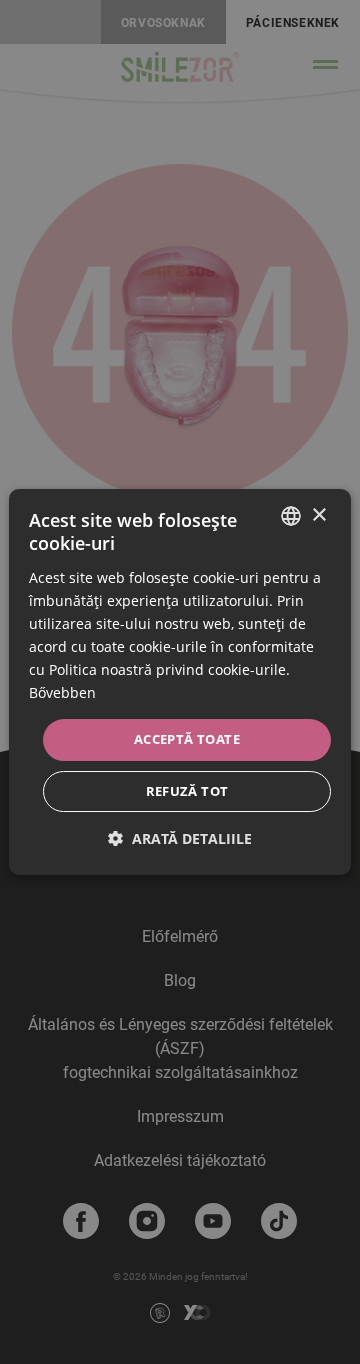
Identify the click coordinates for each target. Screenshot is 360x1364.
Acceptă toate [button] (187, 739)
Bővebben (62, 692)
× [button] (318, 515)
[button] (180, 838)
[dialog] (180, 682)
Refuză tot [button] (187, 791)
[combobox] (291, 516)
